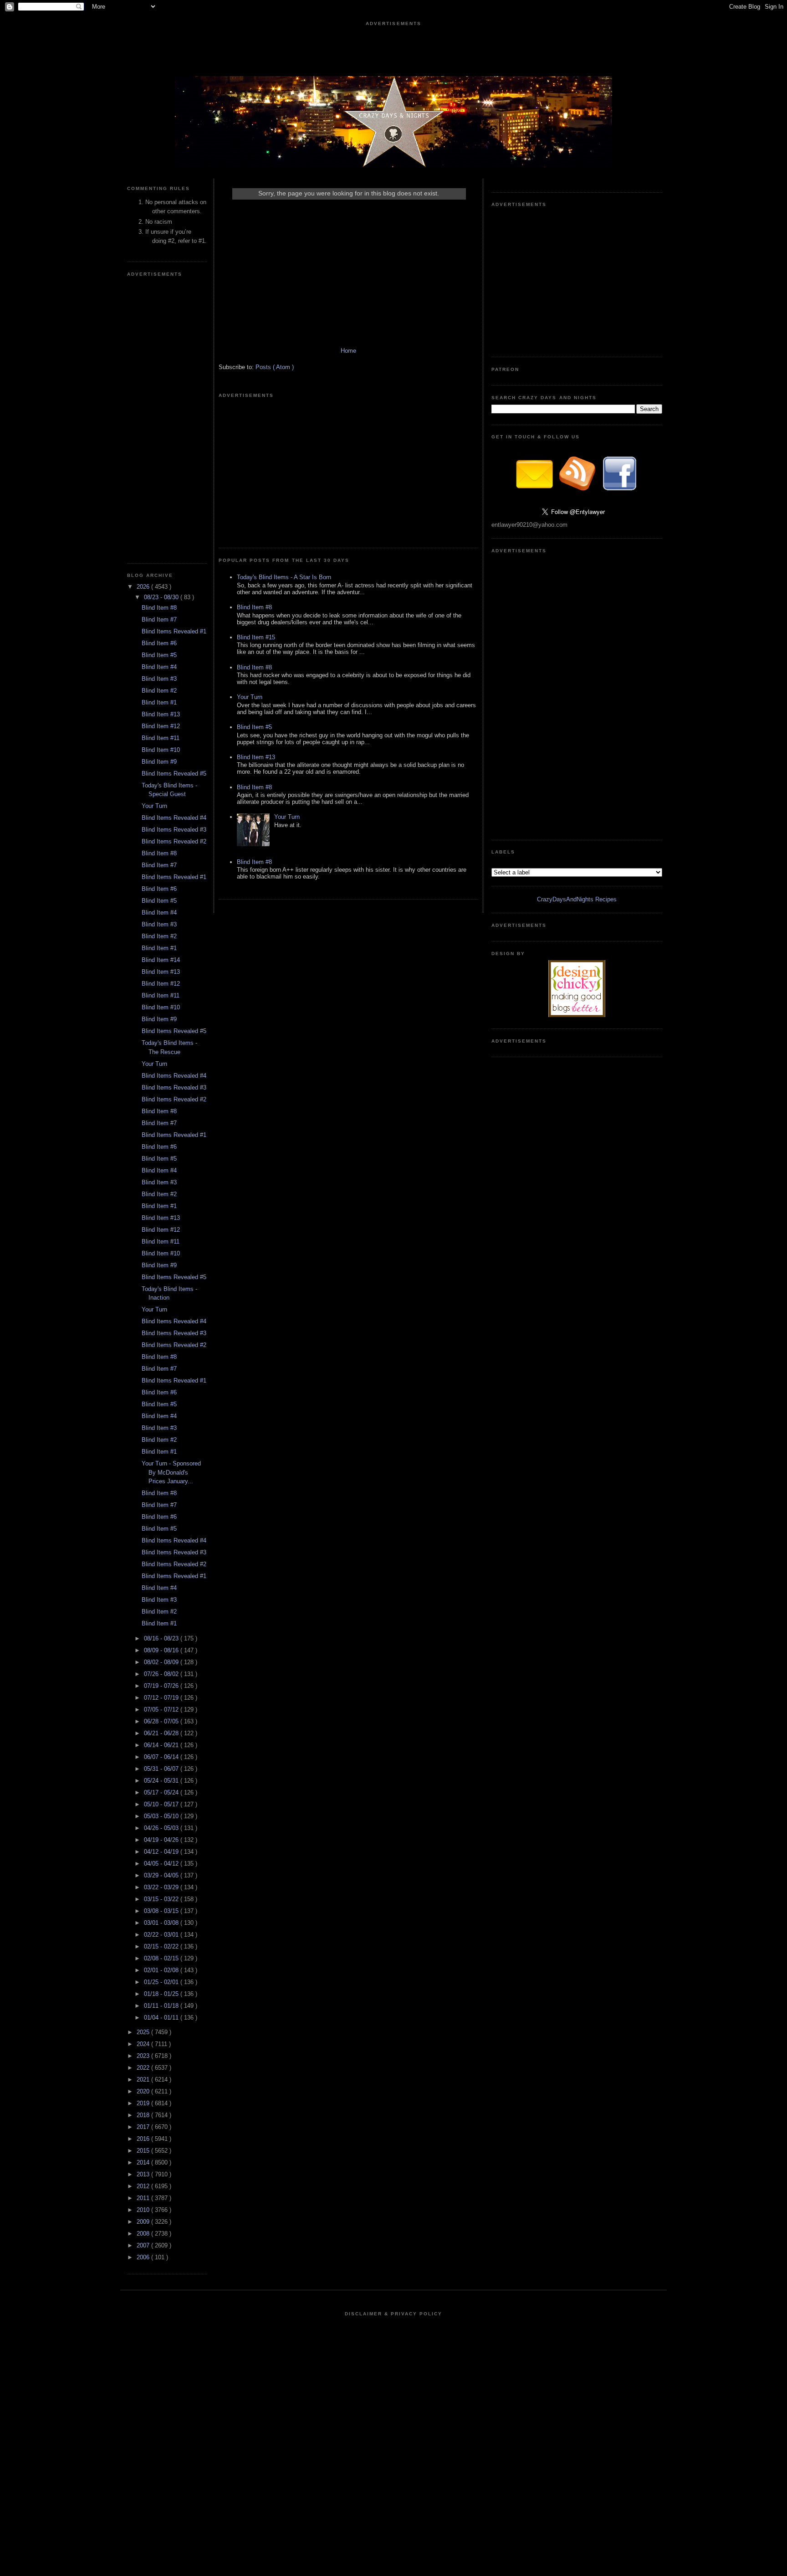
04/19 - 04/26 (162, 1840)
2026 (144, 587)
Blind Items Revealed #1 (174, 631)
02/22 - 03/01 (162, 1935)
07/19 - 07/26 (162, 1686)
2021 (144, 2080)
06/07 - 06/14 (162, 1757)
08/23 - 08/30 (162, 597)
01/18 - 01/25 (162, 1994)
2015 (144, 2151)
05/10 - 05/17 (162, 1804)
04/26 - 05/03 (162, 1828)
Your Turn (154, 806)
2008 (144, 2234)
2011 (144, 2198)
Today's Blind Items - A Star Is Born (284, 577)
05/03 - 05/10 (162, 1816)
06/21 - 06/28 (162, 1733)
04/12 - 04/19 (162, 1852)
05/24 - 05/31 (162, 1781)
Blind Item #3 (159, 679)
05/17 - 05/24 (162, 1792)
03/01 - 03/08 (162, 1923)
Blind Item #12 (161, 726)
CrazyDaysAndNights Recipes (577, 899)
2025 (144, 2032)
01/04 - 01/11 (162, 2018)
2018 (144, 2115)
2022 (144, 2068)
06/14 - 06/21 (162, 1745)
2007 (144, 2245)
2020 (144, 2091)
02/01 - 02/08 (162, 1970)
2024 (144, 2044)
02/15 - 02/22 (162, 1946)
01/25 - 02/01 (162, 1982)
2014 (144, 2162)
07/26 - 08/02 (162, 1674)
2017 (144, 2127)
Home (348, 351)
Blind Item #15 (256, 637)
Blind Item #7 (159, 620)
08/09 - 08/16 (162, 1650)
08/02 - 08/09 (162, 1662)
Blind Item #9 (159, 762)
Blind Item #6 (159, 643)
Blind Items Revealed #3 (174, 830)
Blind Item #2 (159, 691)
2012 (144, 2186)
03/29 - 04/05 (162, 1875)
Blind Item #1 (159, 702)
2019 (144, 2103)
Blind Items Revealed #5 (174, 774)
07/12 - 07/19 (162, 1698)
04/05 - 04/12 (162, 1864)
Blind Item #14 (161, 960)
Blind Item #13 (161, 714)
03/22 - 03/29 (162, 1887)
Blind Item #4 (159, 667)
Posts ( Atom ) (275, 367)
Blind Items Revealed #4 (174, 818)
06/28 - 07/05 (162, 1721)
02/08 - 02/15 (162, 1958)
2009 (144, 2222)
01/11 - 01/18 (162, 2006)
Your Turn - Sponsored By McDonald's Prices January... (171, 1472)
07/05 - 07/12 (162, 1710)
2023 (144, 2056)
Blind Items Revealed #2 (174, 841)
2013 (144, 2174)
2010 (144, 2210)
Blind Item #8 (159, 608)
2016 (144, 2139)
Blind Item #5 (159, 655)
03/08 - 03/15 (162, 1911)
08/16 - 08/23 (162, 1638)
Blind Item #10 (161, 750)
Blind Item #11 (161, 738)
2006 (144, 2257)
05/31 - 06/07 (162, 1769)
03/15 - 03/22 (162, 1899)
